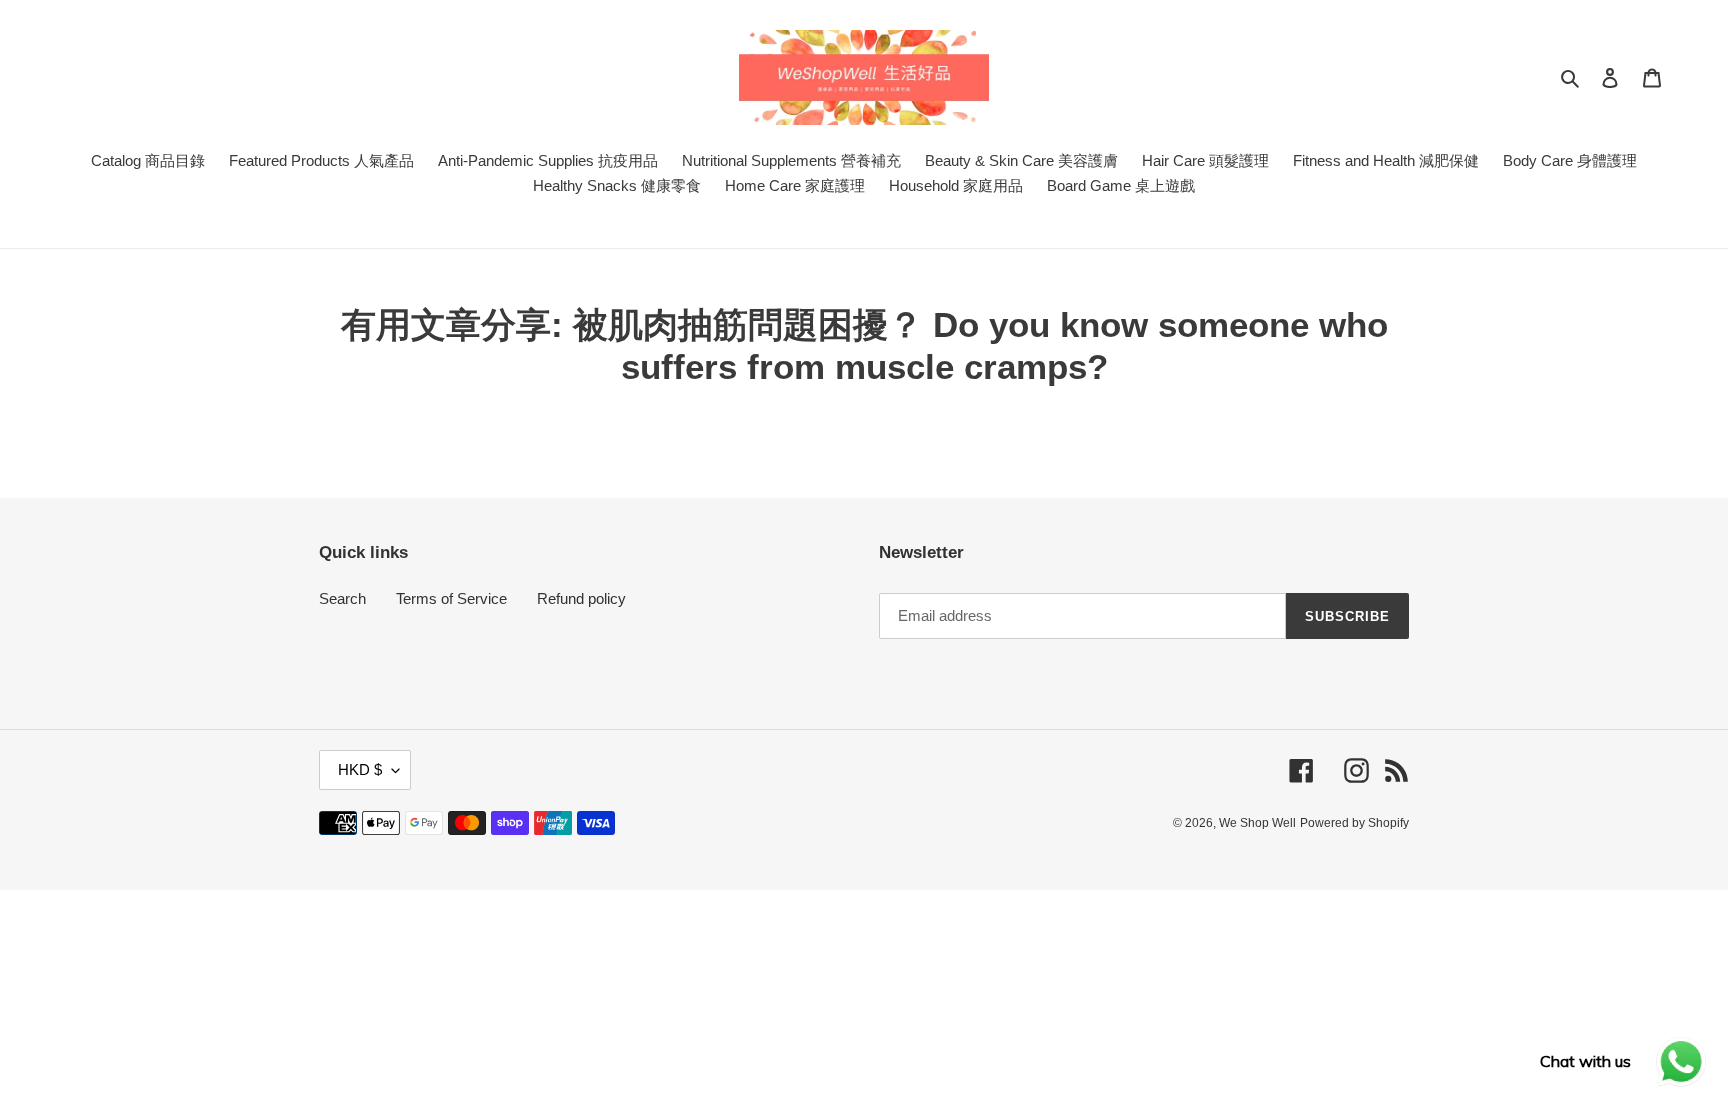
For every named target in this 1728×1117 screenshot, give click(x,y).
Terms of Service (451, 598)
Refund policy (581, 598)
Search (342, 598)
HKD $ (360, 769)
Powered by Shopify (1354, 823)
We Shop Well (1257, 823)
